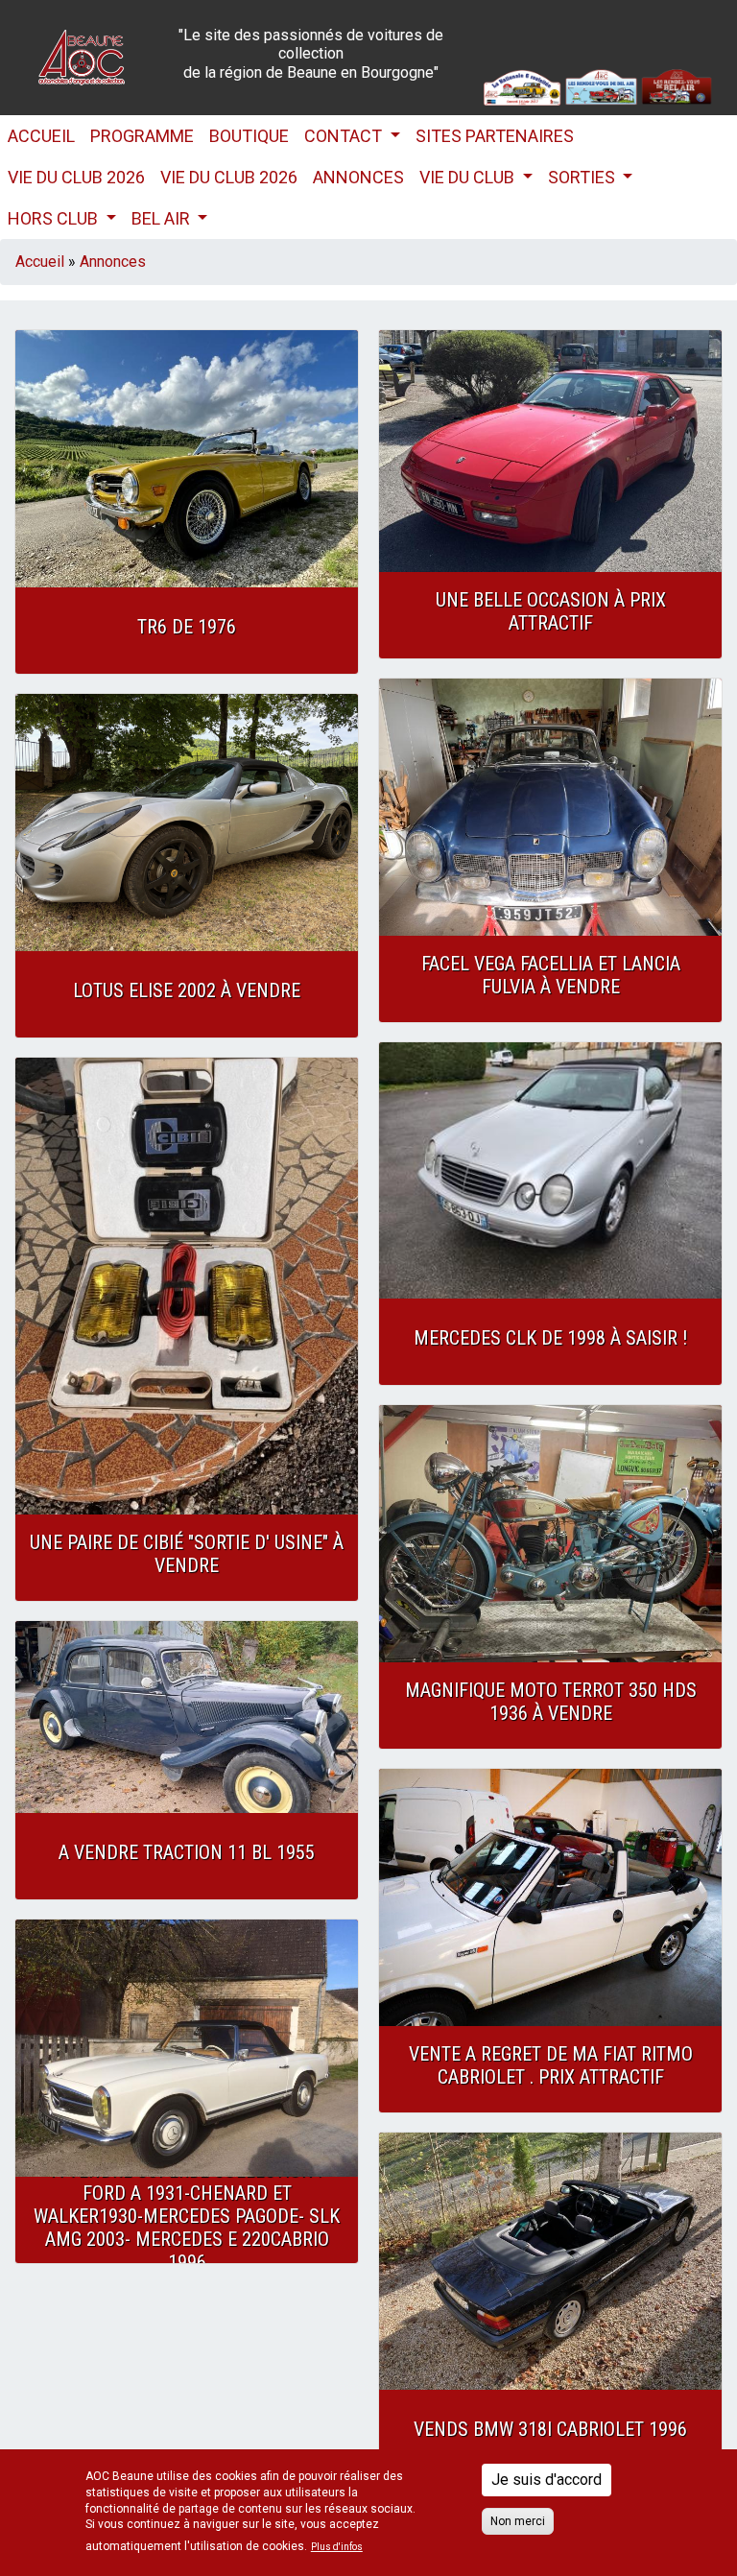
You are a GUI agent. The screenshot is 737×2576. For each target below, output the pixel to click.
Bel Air (163, 218)
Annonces (358, 177)
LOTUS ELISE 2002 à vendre (187, 990)
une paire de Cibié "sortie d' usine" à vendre (187, 1554)
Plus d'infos (337, 2547)
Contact (345, 136)
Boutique (249, 136)
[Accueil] (82, 56)
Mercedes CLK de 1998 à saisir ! (550, 1338)
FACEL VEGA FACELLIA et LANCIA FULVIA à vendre (551, 975)
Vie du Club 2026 (76, 177)
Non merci (518, 2521)
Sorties (583, 177)
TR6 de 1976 (187, 627)
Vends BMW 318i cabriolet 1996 (550, 2429)
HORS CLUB (55, 218)
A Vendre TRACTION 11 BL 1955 (187, 1852)
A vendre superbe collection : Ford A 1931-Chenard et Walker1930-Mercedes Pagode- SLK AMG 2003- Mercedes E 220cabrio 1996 (187, 2216)
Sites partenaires (495, 136)
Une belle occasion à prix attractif (551, 611)
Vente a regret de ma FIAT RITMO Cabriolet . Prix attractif (551, 2065)
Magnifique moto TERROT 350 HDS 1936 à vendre (551, 1702)
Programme (142, 136)
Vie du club (469, 177)
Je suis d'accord (547, 2480)
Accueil (41, 136)
